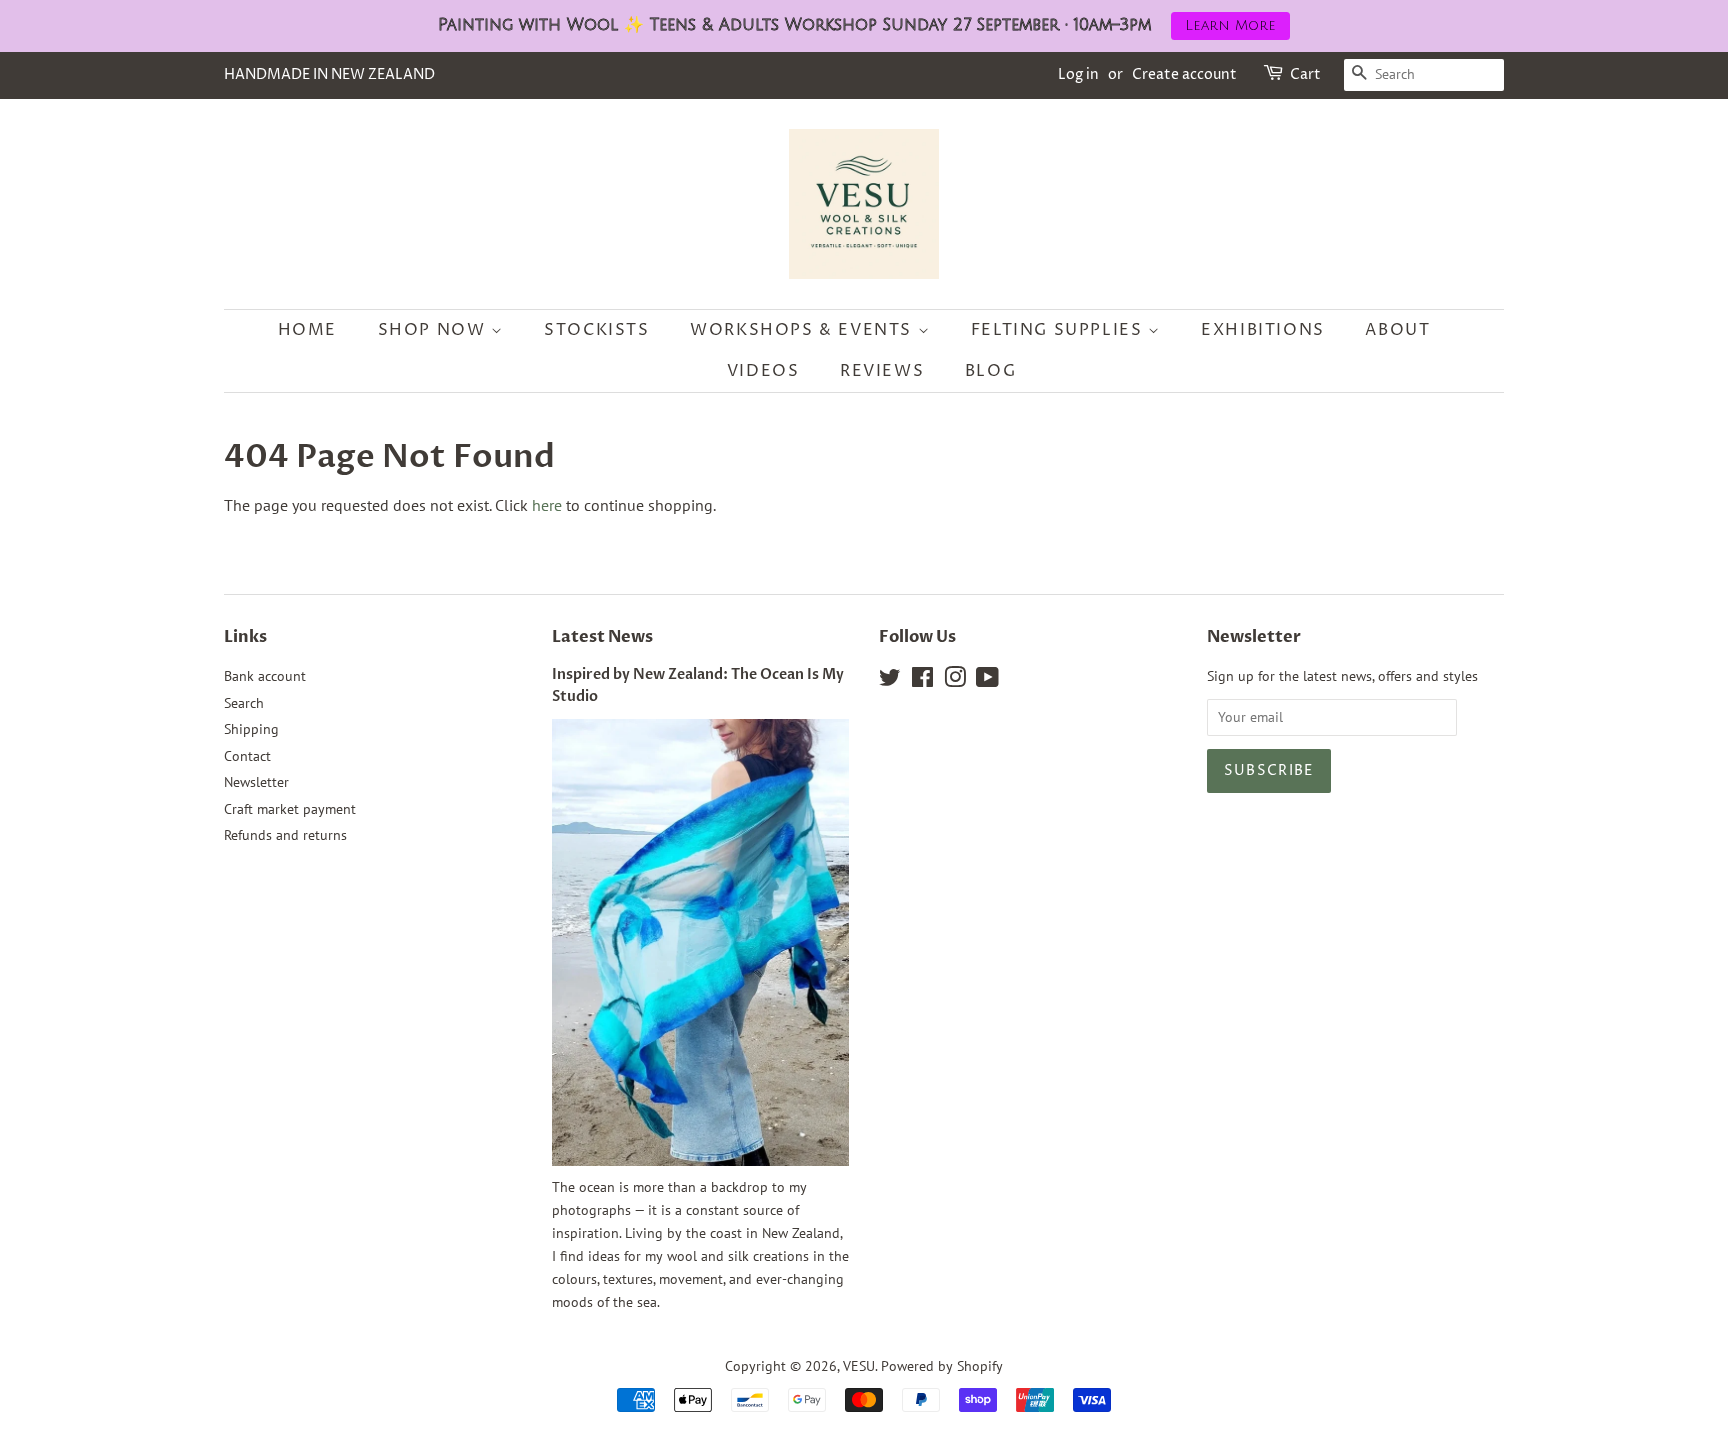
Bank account (265, 676)
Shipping (251, 729)
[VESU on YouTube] (987, 681)
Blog (990, 371)
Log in (1078, 74)
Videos (763, 371)
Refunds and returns (285, 835)
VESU (859, 1366)
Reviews (882, 371)
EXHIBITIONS (1263, 330)
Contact (247, 756)
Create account (1184, 74)
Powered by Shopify (942, 1366)
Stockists (596, 330)
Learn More (1230, 25)
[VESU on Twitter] (890, 681)
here (547, 505)
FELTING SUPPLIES (1059, 330)
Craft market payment (290, 809)
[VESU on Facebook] (922, 681)
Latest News (602, 637)
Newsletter (256, 782)
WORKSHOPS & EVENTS (803, 330)
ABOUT (1397, 330)
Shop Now (434, 330)
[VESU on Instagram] (955, 681)
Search (244, 703)
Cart (1305, 74)
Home (307, 330)
